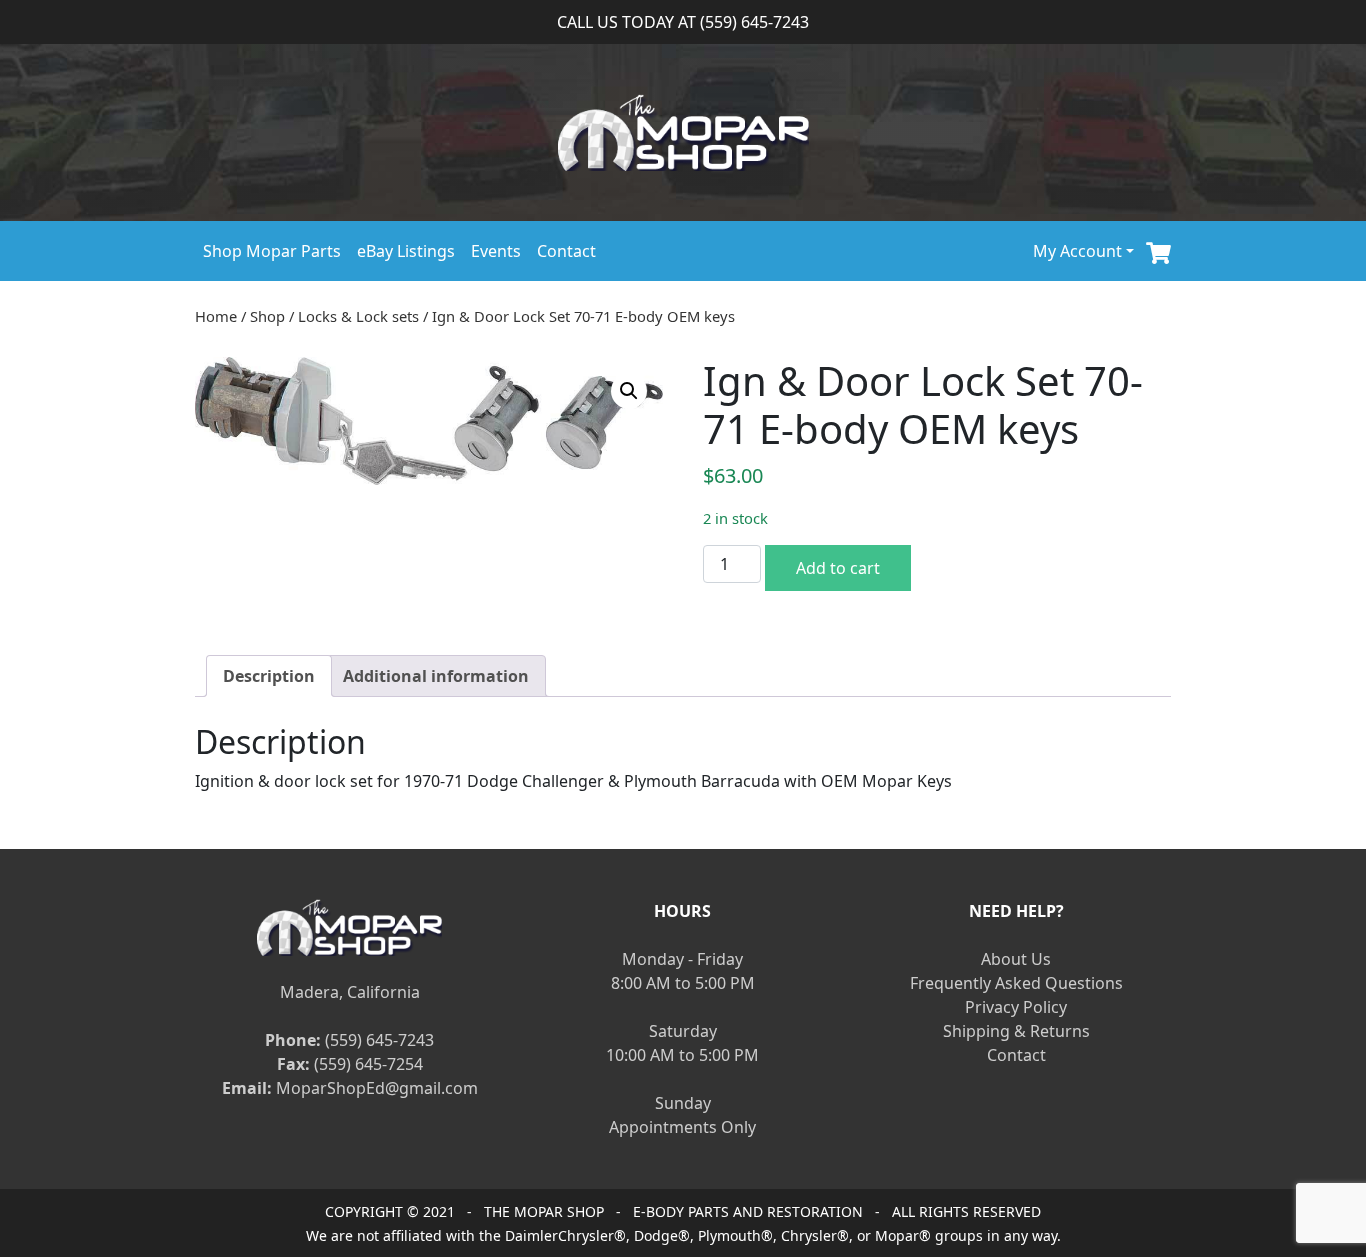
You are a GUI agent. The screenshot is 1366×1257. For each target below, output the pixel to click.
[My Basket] (1158, 250)
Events (496, 251)
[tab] (269, 676)
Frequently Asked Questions (1016, 983)
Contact (566, 251)
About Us (1016, 959)
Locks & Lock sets (358, 316)
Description (269, 676)
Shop (267, 316)
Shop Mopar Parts (272, 251)
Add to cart (838, 568)
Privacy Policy (1016, 1007)
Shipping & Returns (1016, 1031)
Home (216, 316)
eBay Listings (406, 251)
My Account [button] (1077, 251)
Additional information (436, 676)
